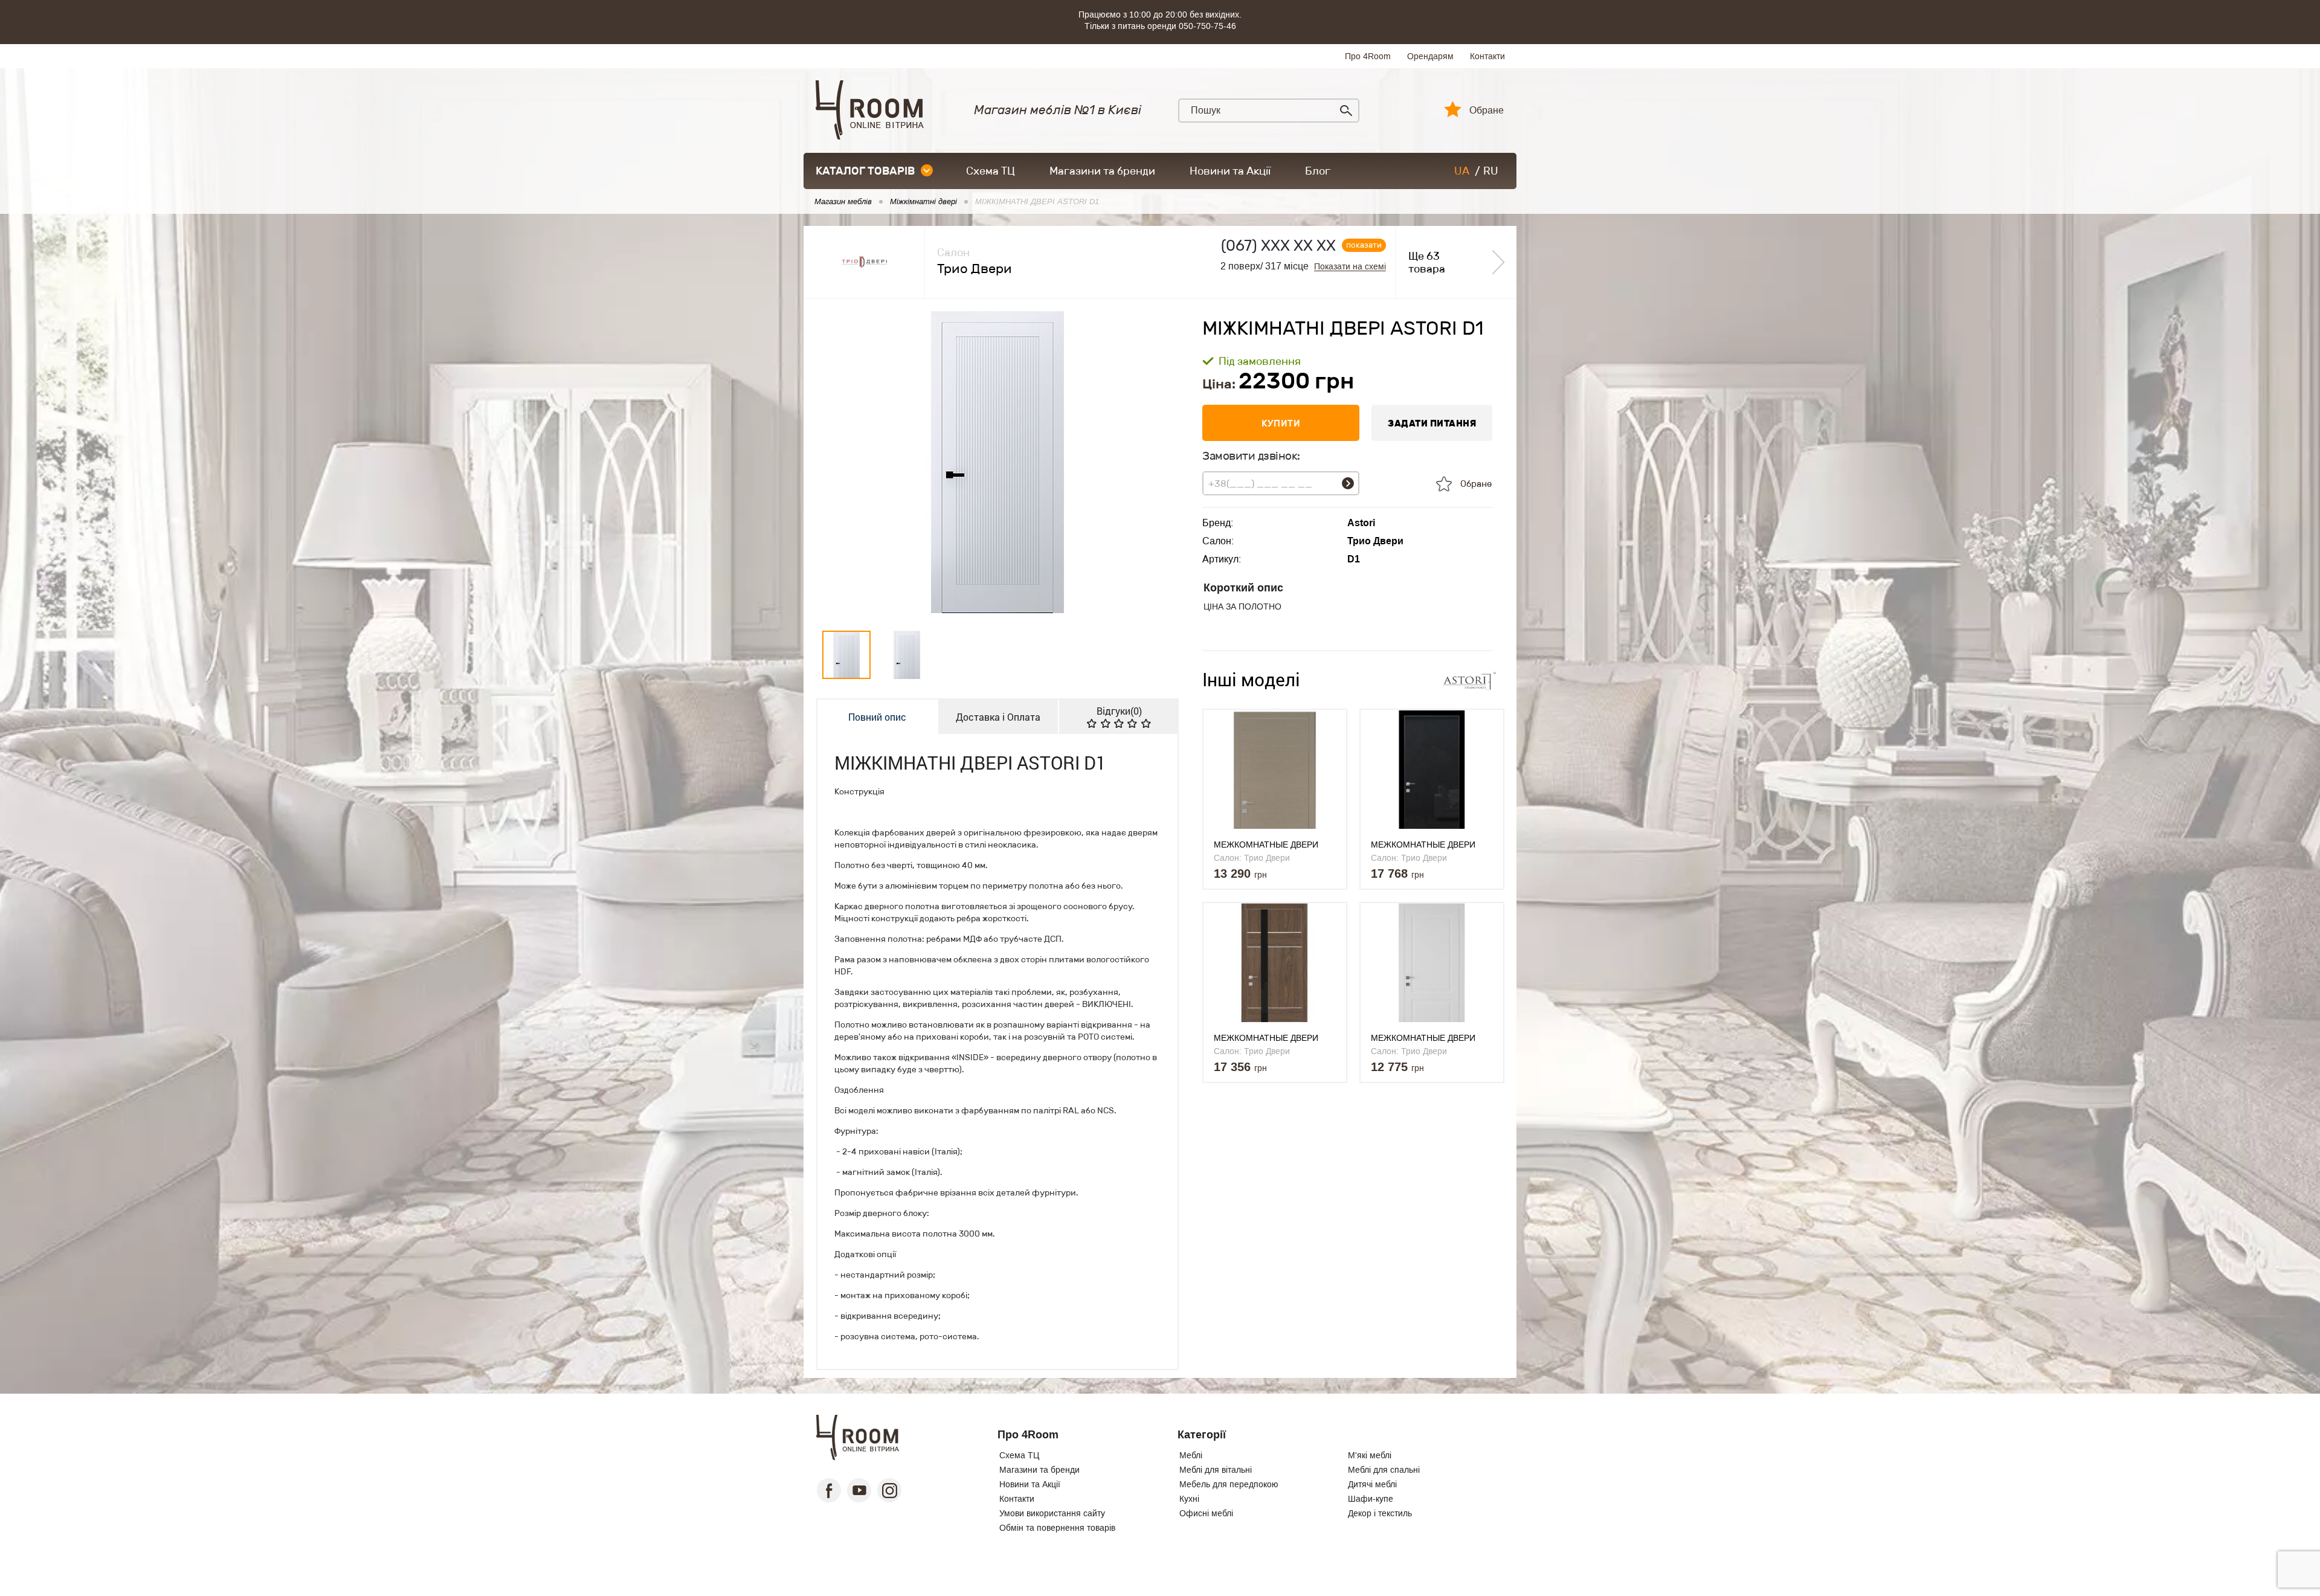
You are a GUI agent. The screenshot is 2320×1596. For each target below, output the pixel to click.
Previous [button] (836, 462)
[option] (997, 462)
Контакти (1487, 56)
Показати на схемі (1350, 267)
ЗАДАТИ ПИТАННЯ (1432, 423)
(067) (1278, 246)
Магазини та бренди (1102, 171)
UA (1462, 171)
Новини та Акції (1230, 171)
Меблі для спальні (1384, 1470)
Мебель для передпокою (1229, 1484)
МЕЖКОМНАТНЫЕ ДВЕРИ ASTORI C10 (1266, 1038)
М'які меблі (1370, 1455)
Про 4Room (1368, 56)
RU (1491, 171)
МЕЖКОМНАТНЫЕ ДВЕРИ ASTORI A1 (1266, 845)
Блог (1318, 171)
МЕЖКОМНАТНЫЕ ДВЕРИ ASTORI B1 (1423, 845)
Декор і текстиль (1380, 1513)
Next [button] (1159, 462)
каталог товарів (865, 171)
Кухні (1189, 1499)
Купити (1281, 423)
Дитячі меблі (1372, 1484)
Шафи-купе (1371, 1499)
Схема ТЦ (991, 171)
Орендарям (1430, 56)
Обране (1487, 111)
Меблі (1191, 1455)
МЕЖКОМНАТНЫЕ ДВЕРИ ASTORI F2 (1423, 1038)
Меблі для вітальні (1216, 1470)
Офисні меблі (1206, 1513)
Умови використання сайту (1052, 1513)
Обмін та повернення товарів (1057, 1528)
